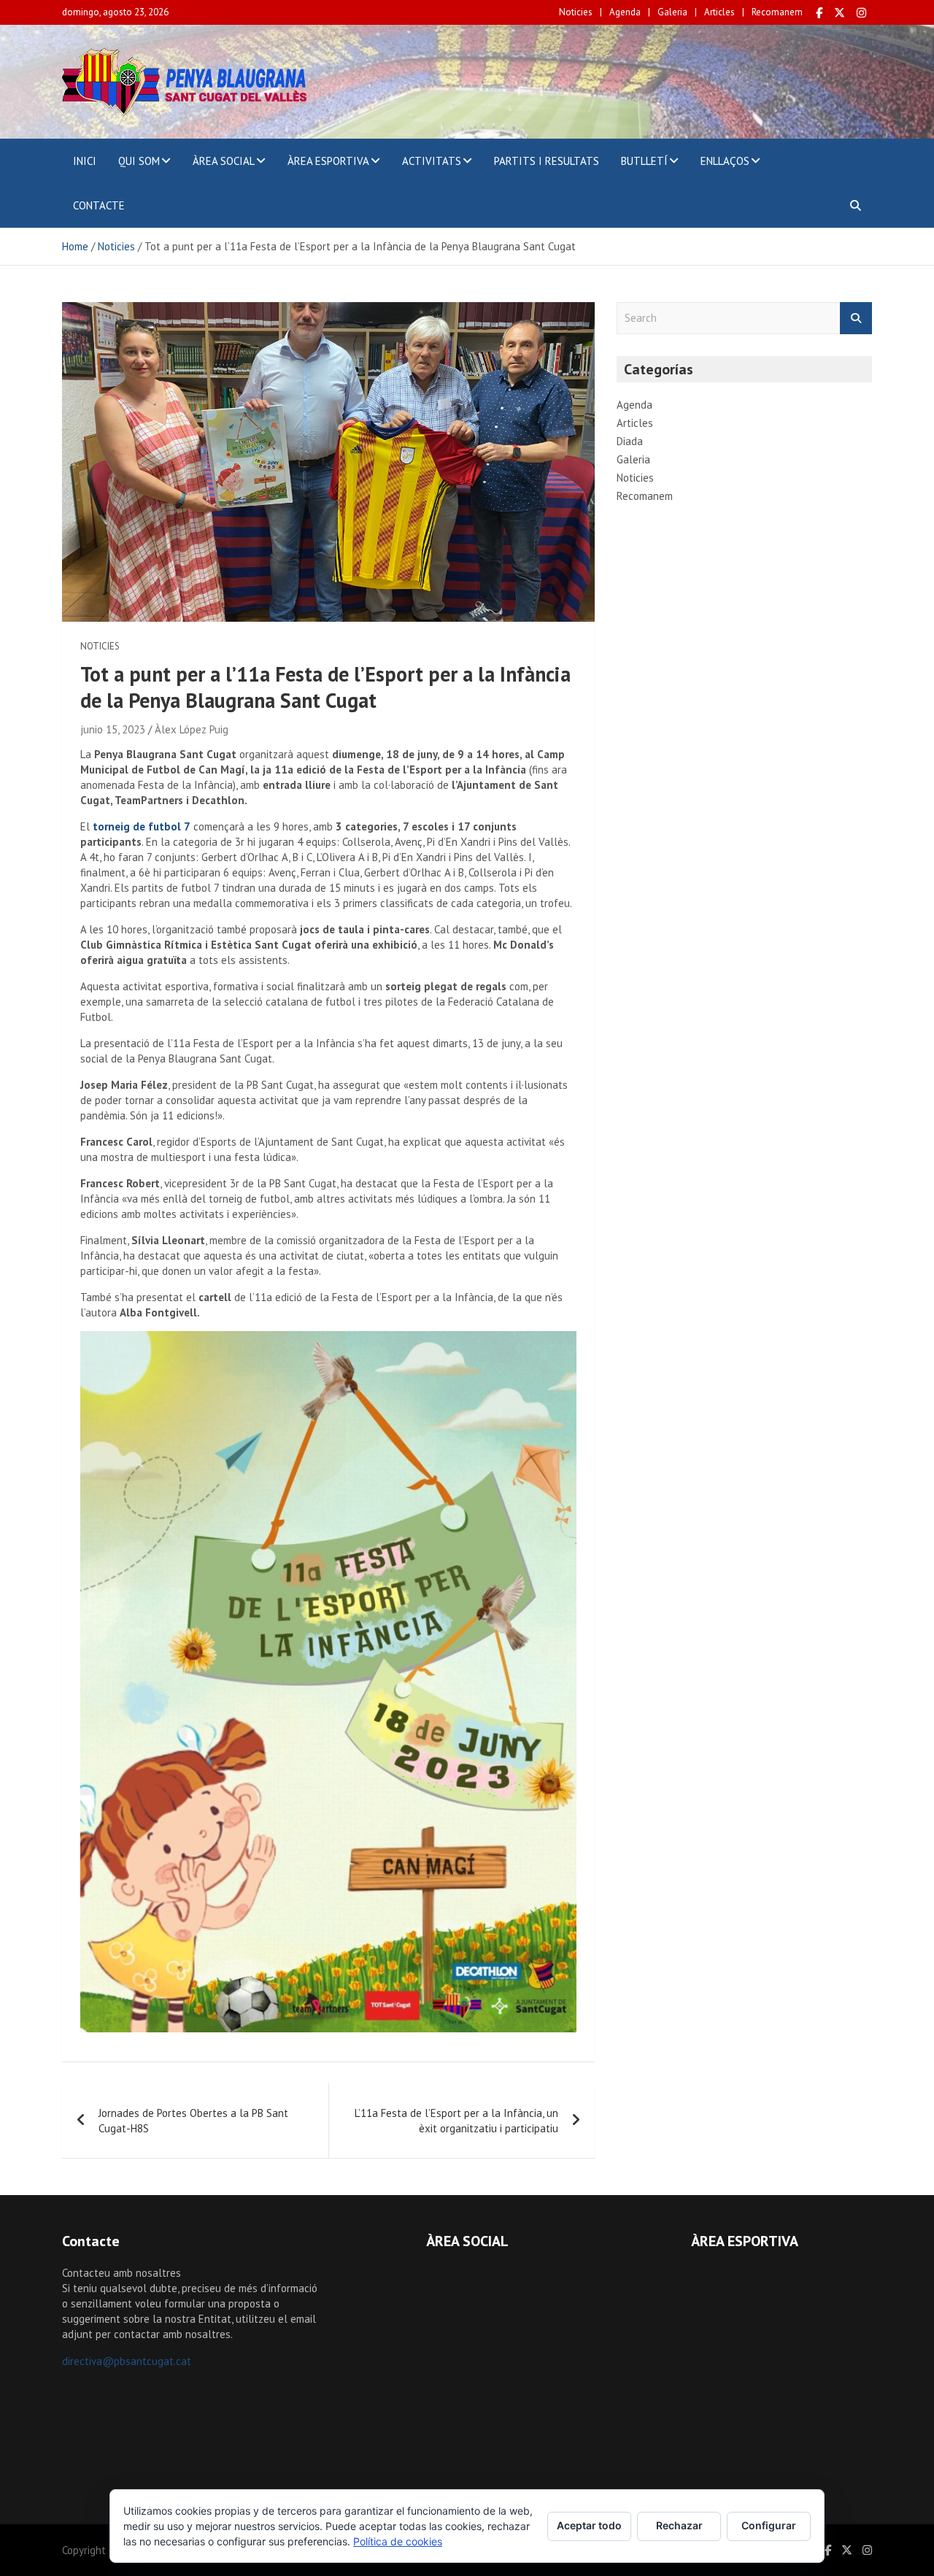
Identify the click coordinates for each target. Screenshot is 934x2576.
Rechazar (679, 2525)
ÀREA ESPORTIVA (328, 161)
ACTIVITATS (432, 161)
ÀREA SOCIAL (224, 161)
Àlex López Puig (192, 729)
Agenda (625, 12)
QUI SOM (139, 161)
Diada (630, 441)
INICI (85, 161)
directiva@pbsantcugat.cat (127, 2361)
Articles (719, 12)
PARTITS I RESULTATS (547, 161)
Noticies (576, 12)
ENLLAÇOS (725, 161)
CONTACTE (99, 205)
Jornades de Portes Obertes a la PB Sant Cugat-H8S (193, 2121)
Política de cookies (398, 2541)
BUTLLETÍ (644, 161)
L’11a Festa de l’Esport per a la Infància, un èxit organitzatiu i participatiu (456, 2121)
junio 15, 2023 (113, 729)
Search (856, 319)
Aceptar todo (589, 2525)
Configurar (769, 2525)
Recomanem (777, 12)
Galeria (672, 12)
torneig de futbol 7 (142, 826)
